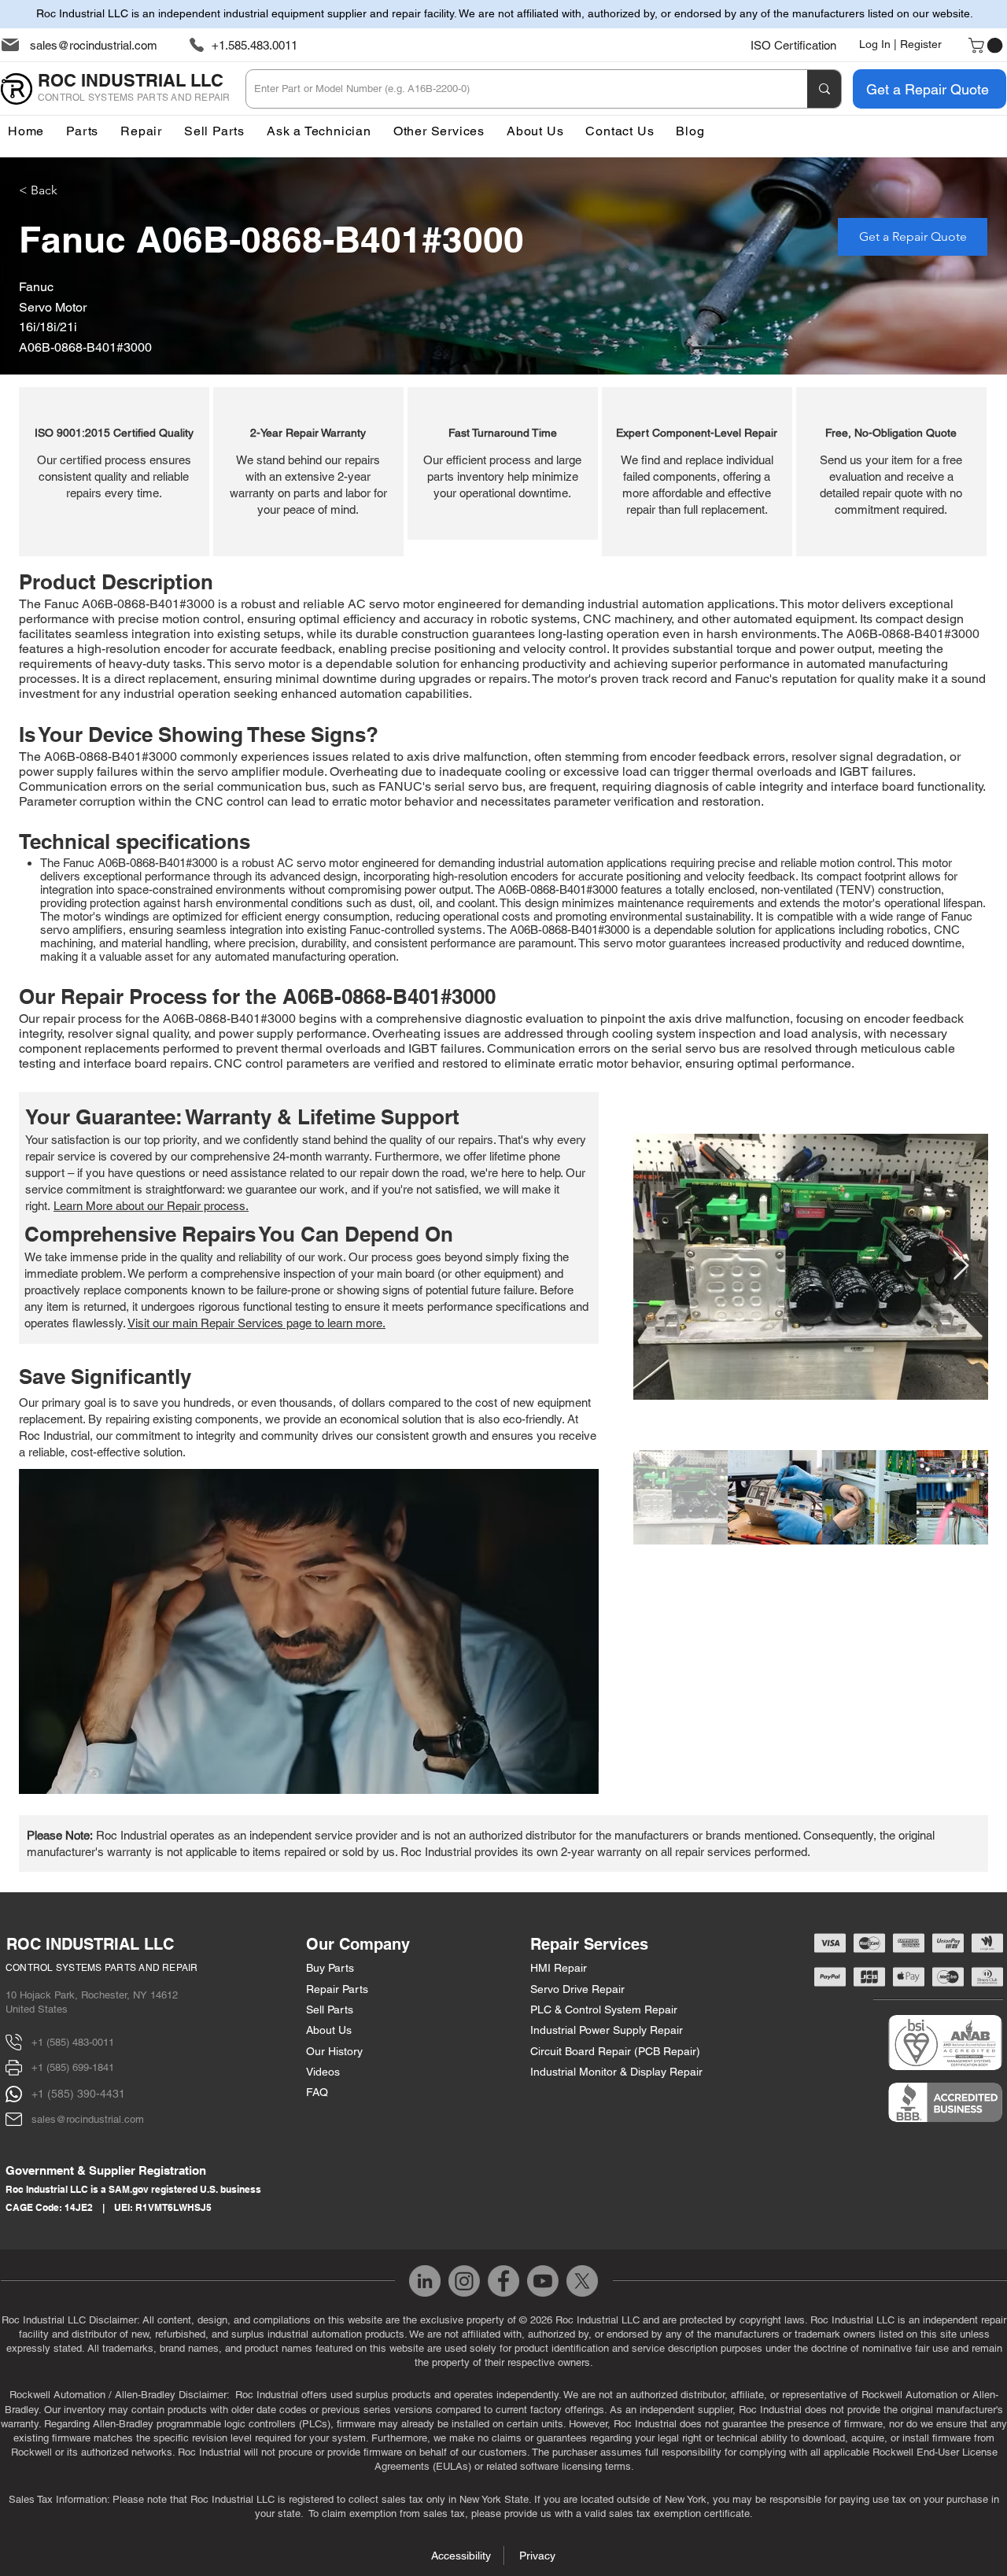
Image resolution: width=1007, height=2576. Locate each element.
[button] (439, 131)
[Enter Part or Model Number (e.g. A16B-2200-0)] (824, 89)
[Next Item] (961, 1266)
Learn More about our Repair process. (151, 1206)
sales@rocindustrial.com (94, 45)
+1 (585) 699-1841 (73, 2067)
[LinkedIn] (425, 2281)
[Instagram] (464, 2281)
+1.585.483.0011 (255, 45)
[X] (582, 2281)
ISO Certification (793, 45)
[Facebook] (503, 2281)
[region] (114, 472)
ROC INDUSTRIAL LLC (90, 1944)
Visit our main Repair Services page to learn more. (256, 1323)
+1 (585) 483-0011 (73, 2042)
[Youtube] (543, 2281)
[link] (987, 46)
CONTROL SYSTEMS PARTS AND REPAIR (102, 1968)
